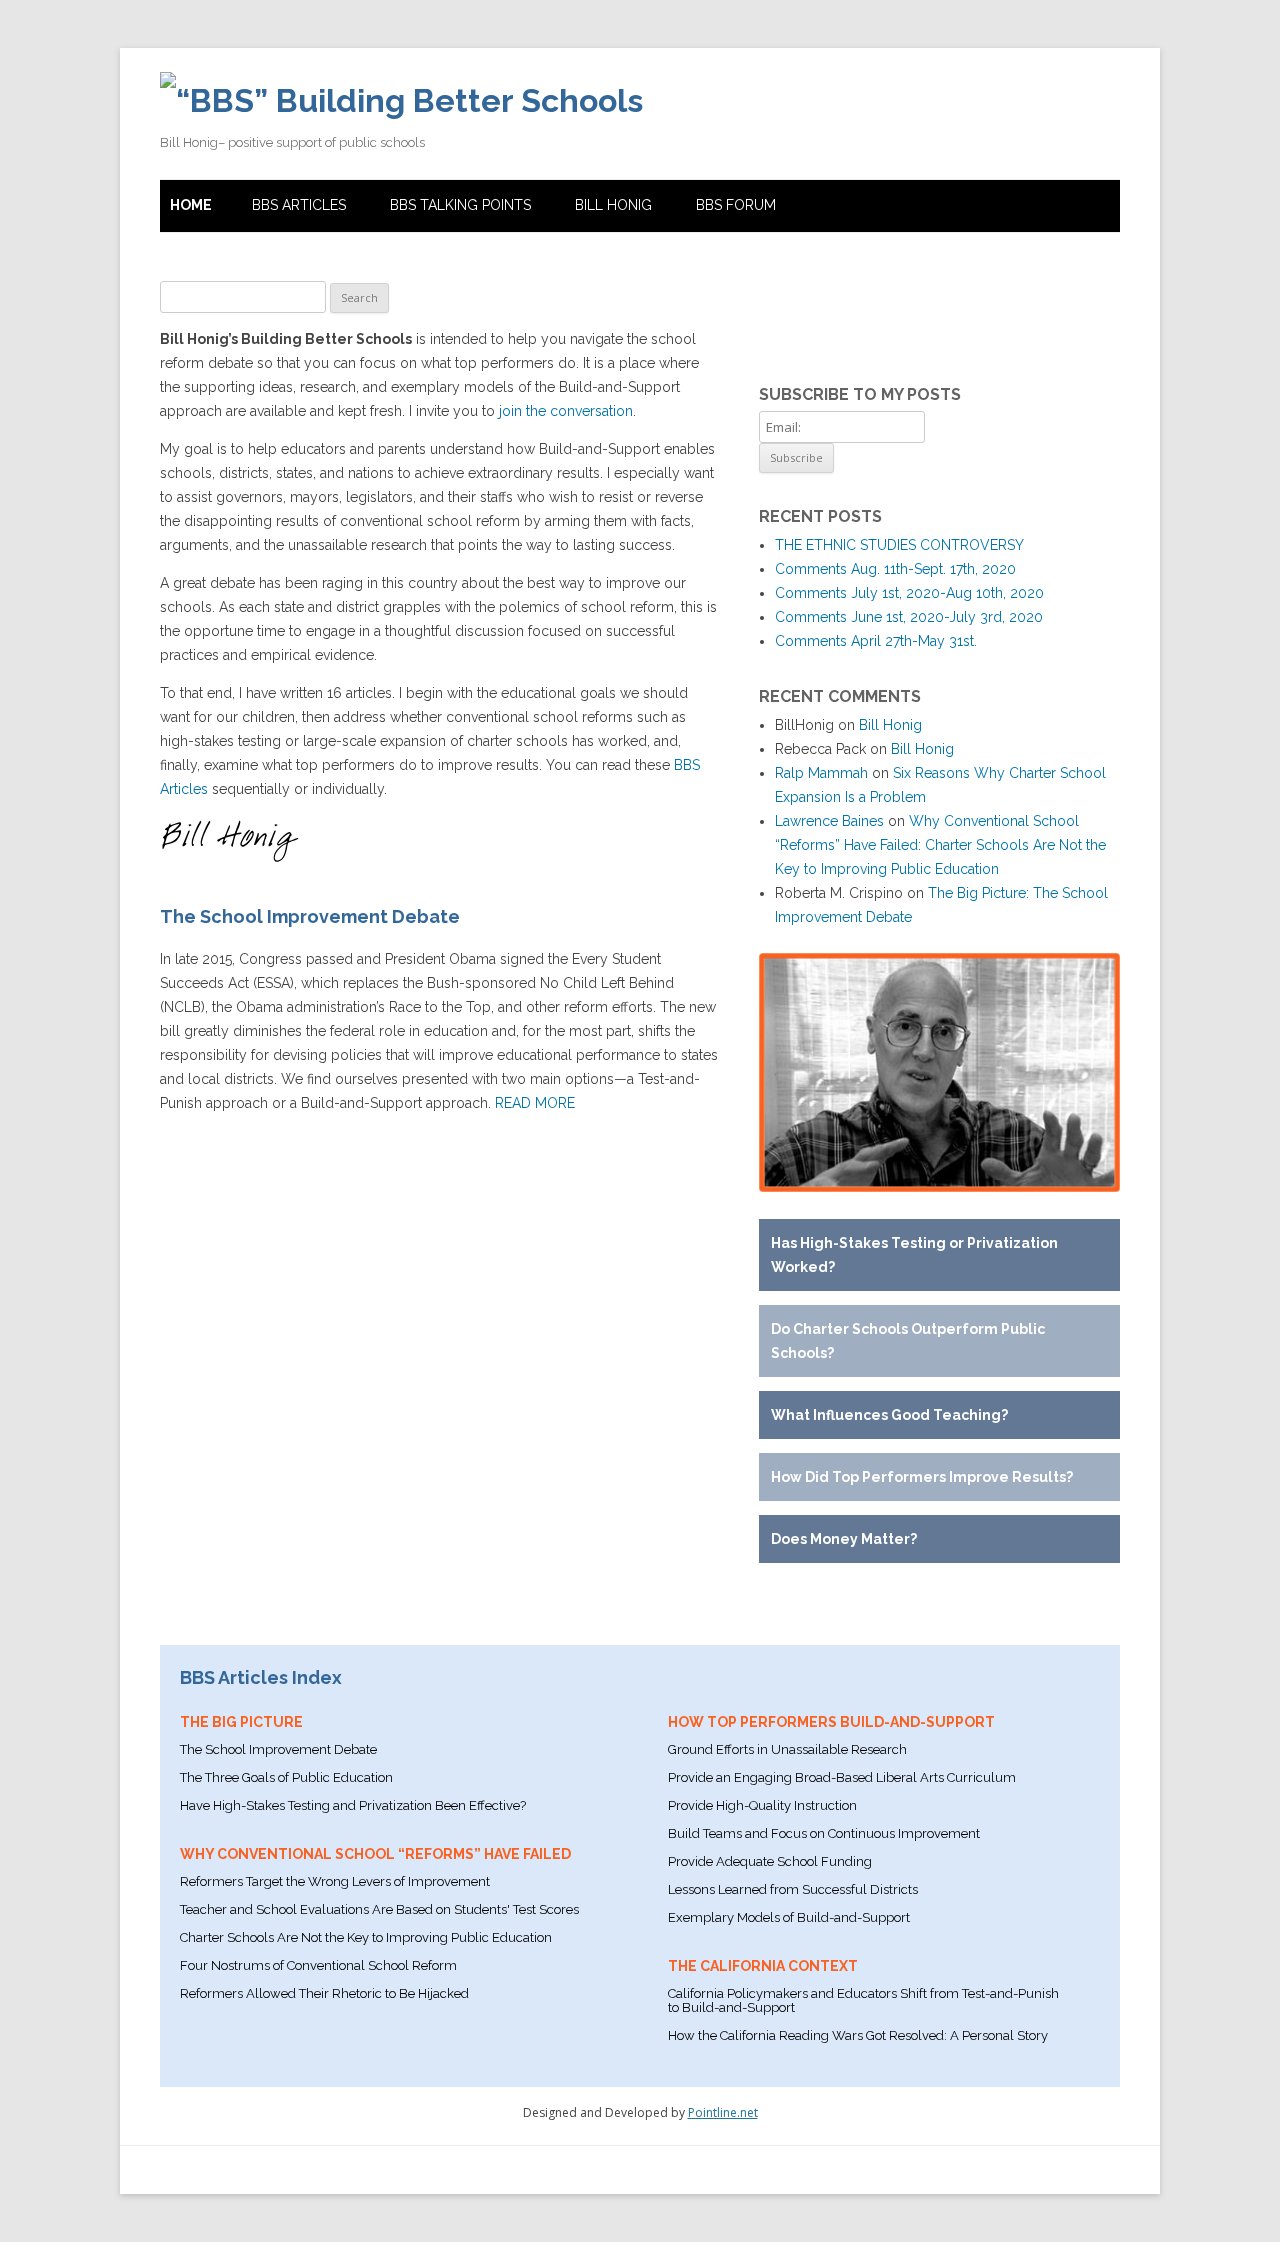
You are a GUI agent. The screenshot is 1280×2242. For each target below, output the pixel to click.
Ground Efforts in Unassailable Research (787, 1749)
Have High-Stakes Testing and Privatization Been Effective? (353, 1805)
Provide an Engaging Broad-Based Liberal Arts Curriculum (842, 1777)
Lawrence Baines (829, 821)
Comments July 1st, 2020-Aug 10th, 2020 (909, 593)
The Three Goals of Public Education (286, 1777)
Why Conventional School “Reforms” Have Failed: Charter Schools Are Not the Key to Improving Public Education (940, 845)
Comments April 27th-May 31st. (876, 641)
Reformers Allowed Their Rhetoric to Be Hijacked (324, 1993)
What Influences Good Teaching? (889, 1415)
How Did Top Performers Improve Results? (922, 1477)
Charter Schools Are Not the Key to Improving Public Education (366, 1937)
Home (191, 205)
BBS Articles (299, 205)
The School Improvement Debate (278, 1749)
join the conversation (566, 411)
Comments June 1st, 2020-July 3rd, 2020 (909, 617)
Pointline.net (723, 2112)
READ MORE (535, 1103)
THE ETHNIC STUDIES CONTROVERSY (899, 545)
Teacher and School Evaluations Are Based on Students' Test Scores (379, 1909)
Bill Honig (613, 205)
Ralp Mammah (821, 773)
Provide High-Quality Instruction (762, 1805)
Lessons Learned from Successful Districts (793, 1889)
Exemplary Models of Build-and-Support (789, 1917)
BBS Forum (736, 205)
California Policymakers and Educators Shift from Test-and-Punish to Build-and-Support (863, 2000)
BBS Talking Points (460, 205)
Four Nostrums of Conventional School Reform (318, 1965)
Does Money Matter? (844, 1539)
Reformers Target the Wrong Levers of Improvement (335, 1881)
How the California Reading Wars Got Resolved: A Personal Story (858, 2035)
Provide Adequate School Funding (770, 1861)
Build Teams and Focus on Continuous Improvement (824, 1833)
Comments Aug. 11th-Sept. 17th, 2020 (895, 569)
